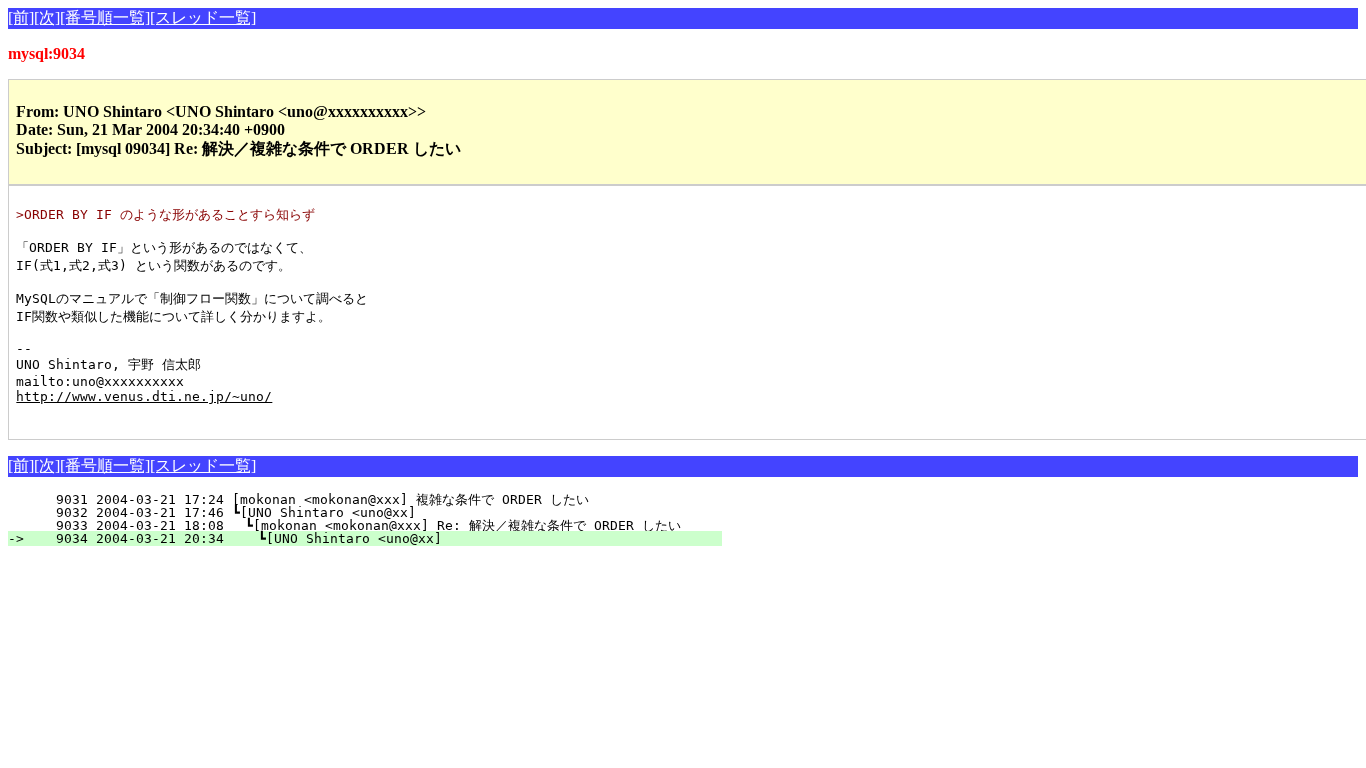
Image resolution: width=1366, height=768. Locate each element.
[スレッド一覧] (203, 17)
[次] (47, 17)
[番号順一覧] (105, 17)
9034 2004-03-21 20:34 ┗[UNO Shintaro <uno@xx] (377, 538)
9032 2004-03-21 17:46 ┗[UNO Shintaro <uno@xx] (380, 512)
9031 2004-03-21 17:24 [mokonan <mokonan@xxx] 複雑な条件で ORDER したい (370, 499)
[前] (21, 17)
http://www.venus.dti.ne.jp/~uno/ (144, 396)
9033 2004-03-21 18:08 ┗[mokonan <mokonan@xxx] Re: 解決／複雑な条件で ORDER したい (360, 525)
